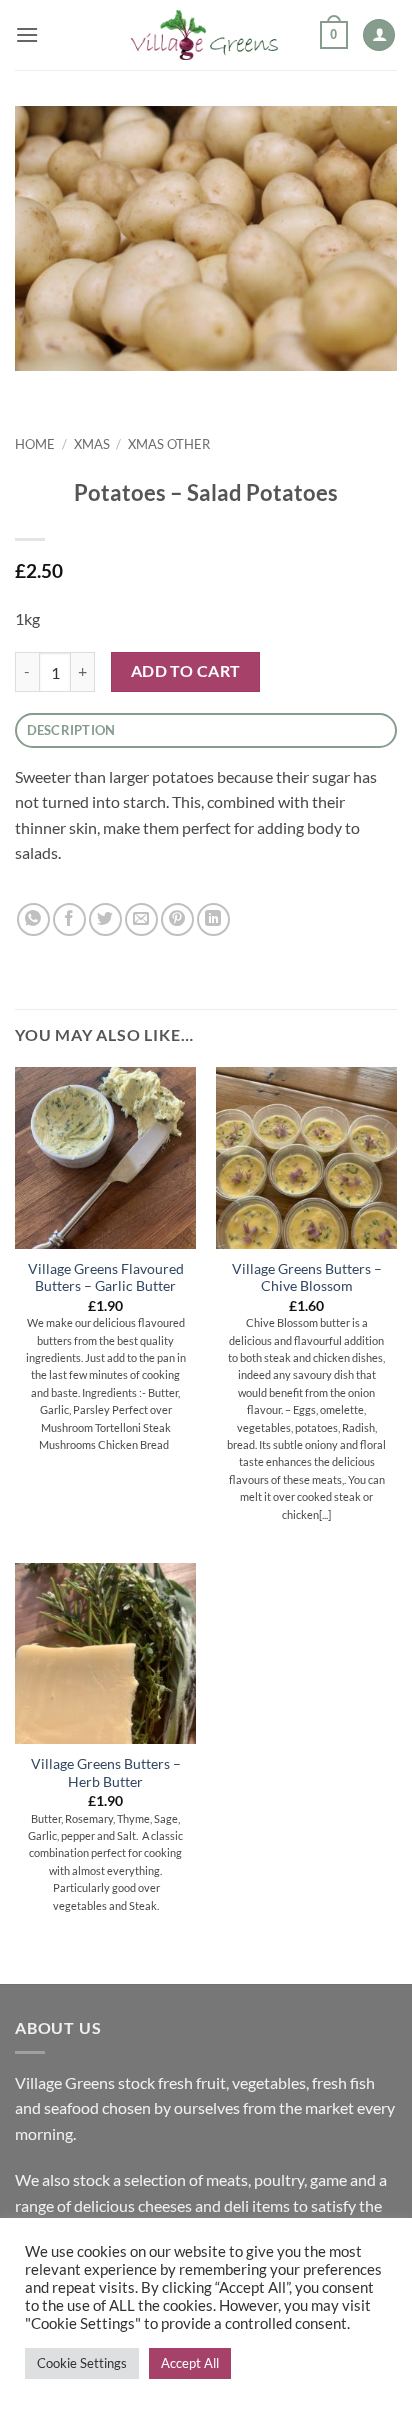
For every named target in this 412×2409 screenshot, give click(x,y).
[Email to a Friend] (141, 919)
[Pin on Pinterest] (177, 919)
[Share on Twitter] (105, 919)
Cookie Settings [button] (82, 2363)
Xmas (92, 444)
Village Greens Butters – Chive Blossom (307, 1278)
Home (35, 444)
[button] (27, 34)
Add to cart (186, 671)
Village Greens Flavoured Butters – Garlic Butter (106, 1278)
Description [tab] (71, 730)
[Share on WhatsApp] (33, 919)
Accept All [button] (190, 2363)
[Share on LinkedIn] (213, 919)
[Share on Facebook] (69, 919)
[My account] (379, 35)
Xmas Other (169, 444)
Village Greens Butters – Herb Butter (106, 1773)
